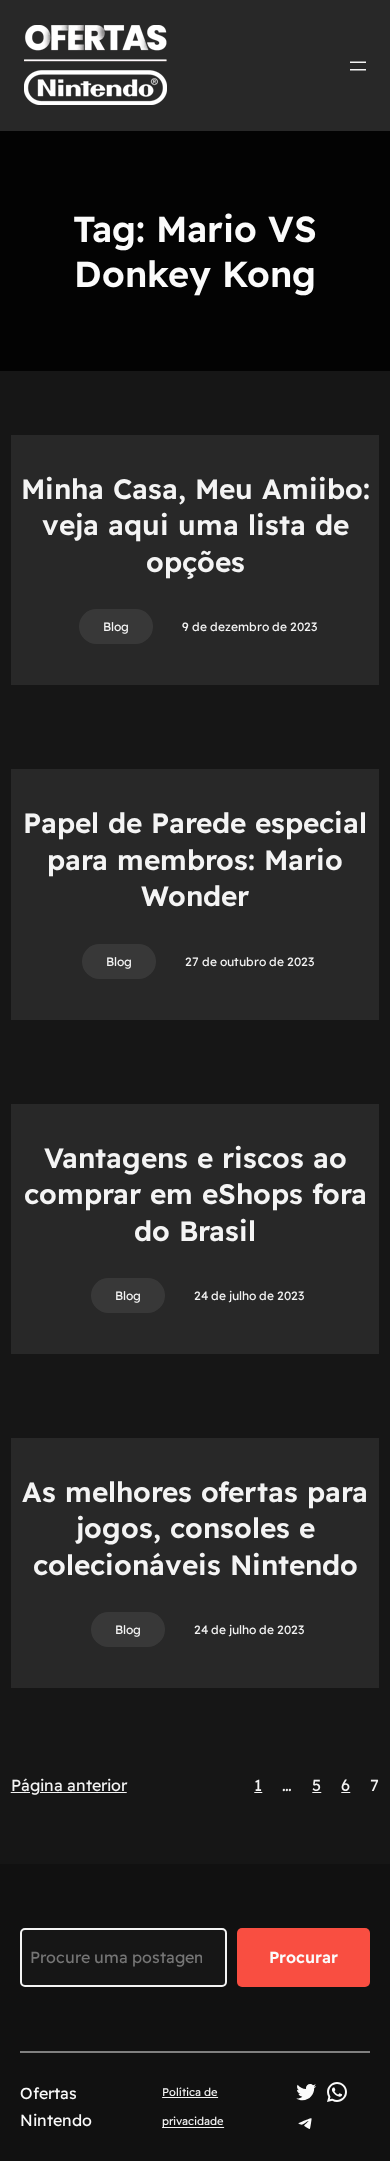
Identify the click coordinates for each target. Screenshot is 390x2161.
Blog (116, 626)
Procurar (303, 1957)
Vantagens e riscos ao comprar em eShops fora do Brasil (195, 1194)
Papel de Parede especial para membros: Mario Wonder (195, 859)
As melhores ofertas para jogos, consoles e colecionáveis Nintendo (195, 1528)
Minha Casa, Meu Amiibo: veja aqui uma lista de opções (195, 525)
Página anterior (69, 1785)
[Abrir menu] (358, 66)
